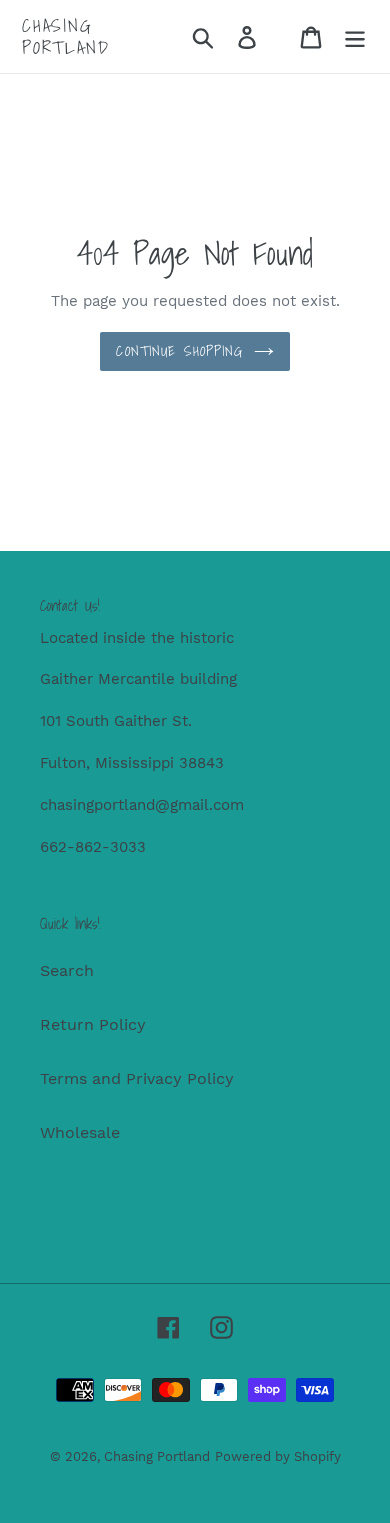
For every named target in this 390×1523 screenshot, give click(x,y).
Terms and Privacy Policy (137, 1078)
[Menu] (355, 36)
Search (67, 970)
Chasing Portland (65, 36)
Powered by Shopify (278, 1456)
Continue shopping (179, 351)
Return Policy (93, 1024)
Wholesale (80, 1132)
